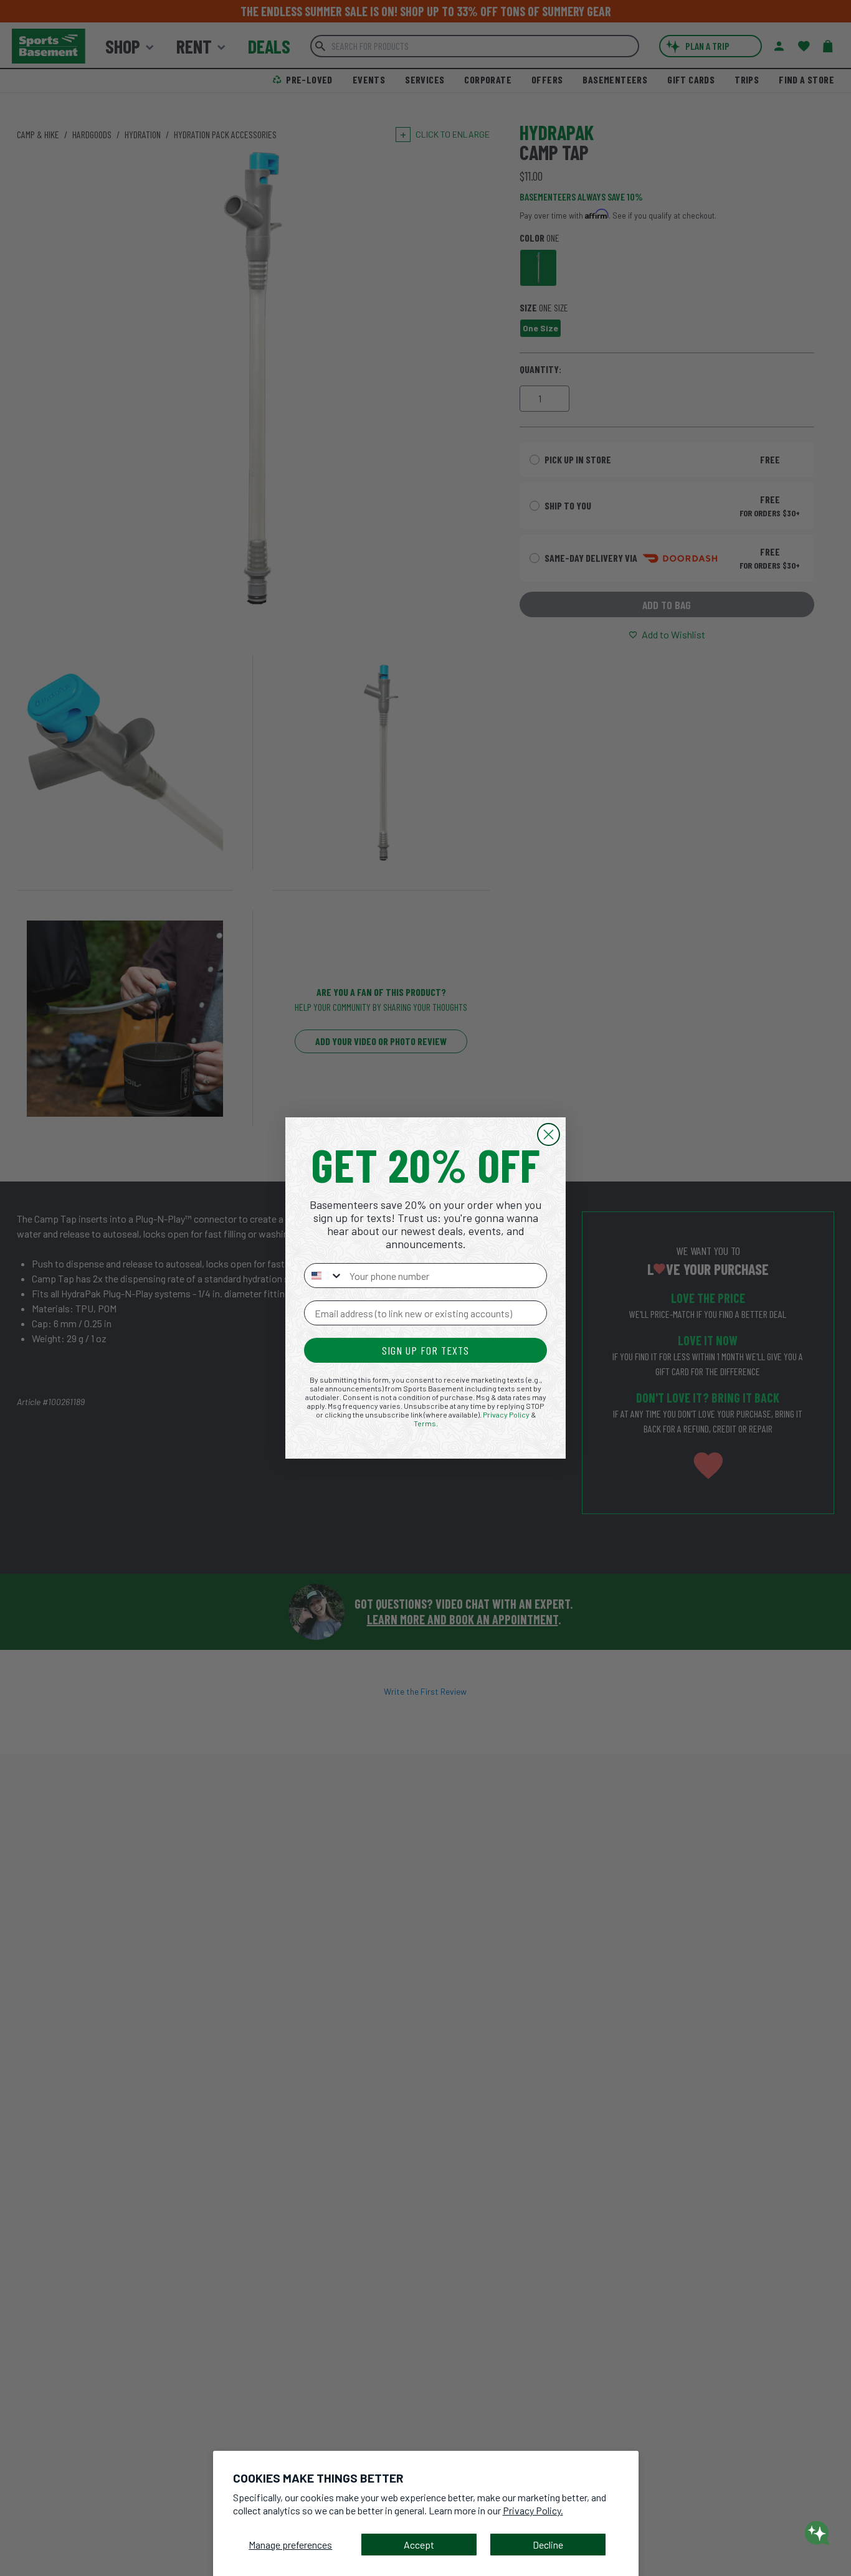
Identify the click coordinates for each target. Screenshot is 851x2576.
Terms (425, 1423)
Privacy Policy (506, 1414)
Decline (548, 2545)
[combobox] (324, 1276)
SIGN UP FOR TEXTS (425, 1350)
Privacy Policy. (533, 2510)
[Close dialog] (549, 1134)
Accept (419, 2545)
